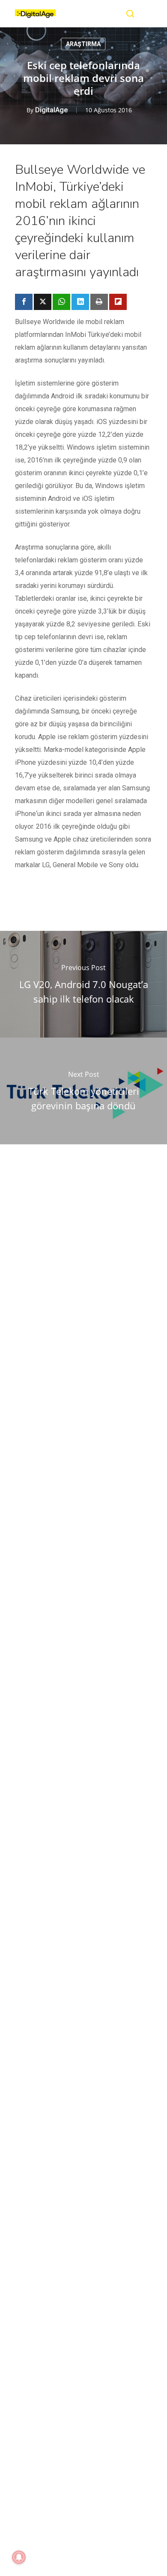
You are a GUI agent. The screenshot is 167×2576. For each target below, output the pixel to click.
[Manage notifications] (19, 2557)
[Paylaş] (24, 302)
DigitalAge (51, 110)
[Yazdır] (99, 302)
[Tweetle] (43, 302)
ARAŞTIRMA (83, 44)
